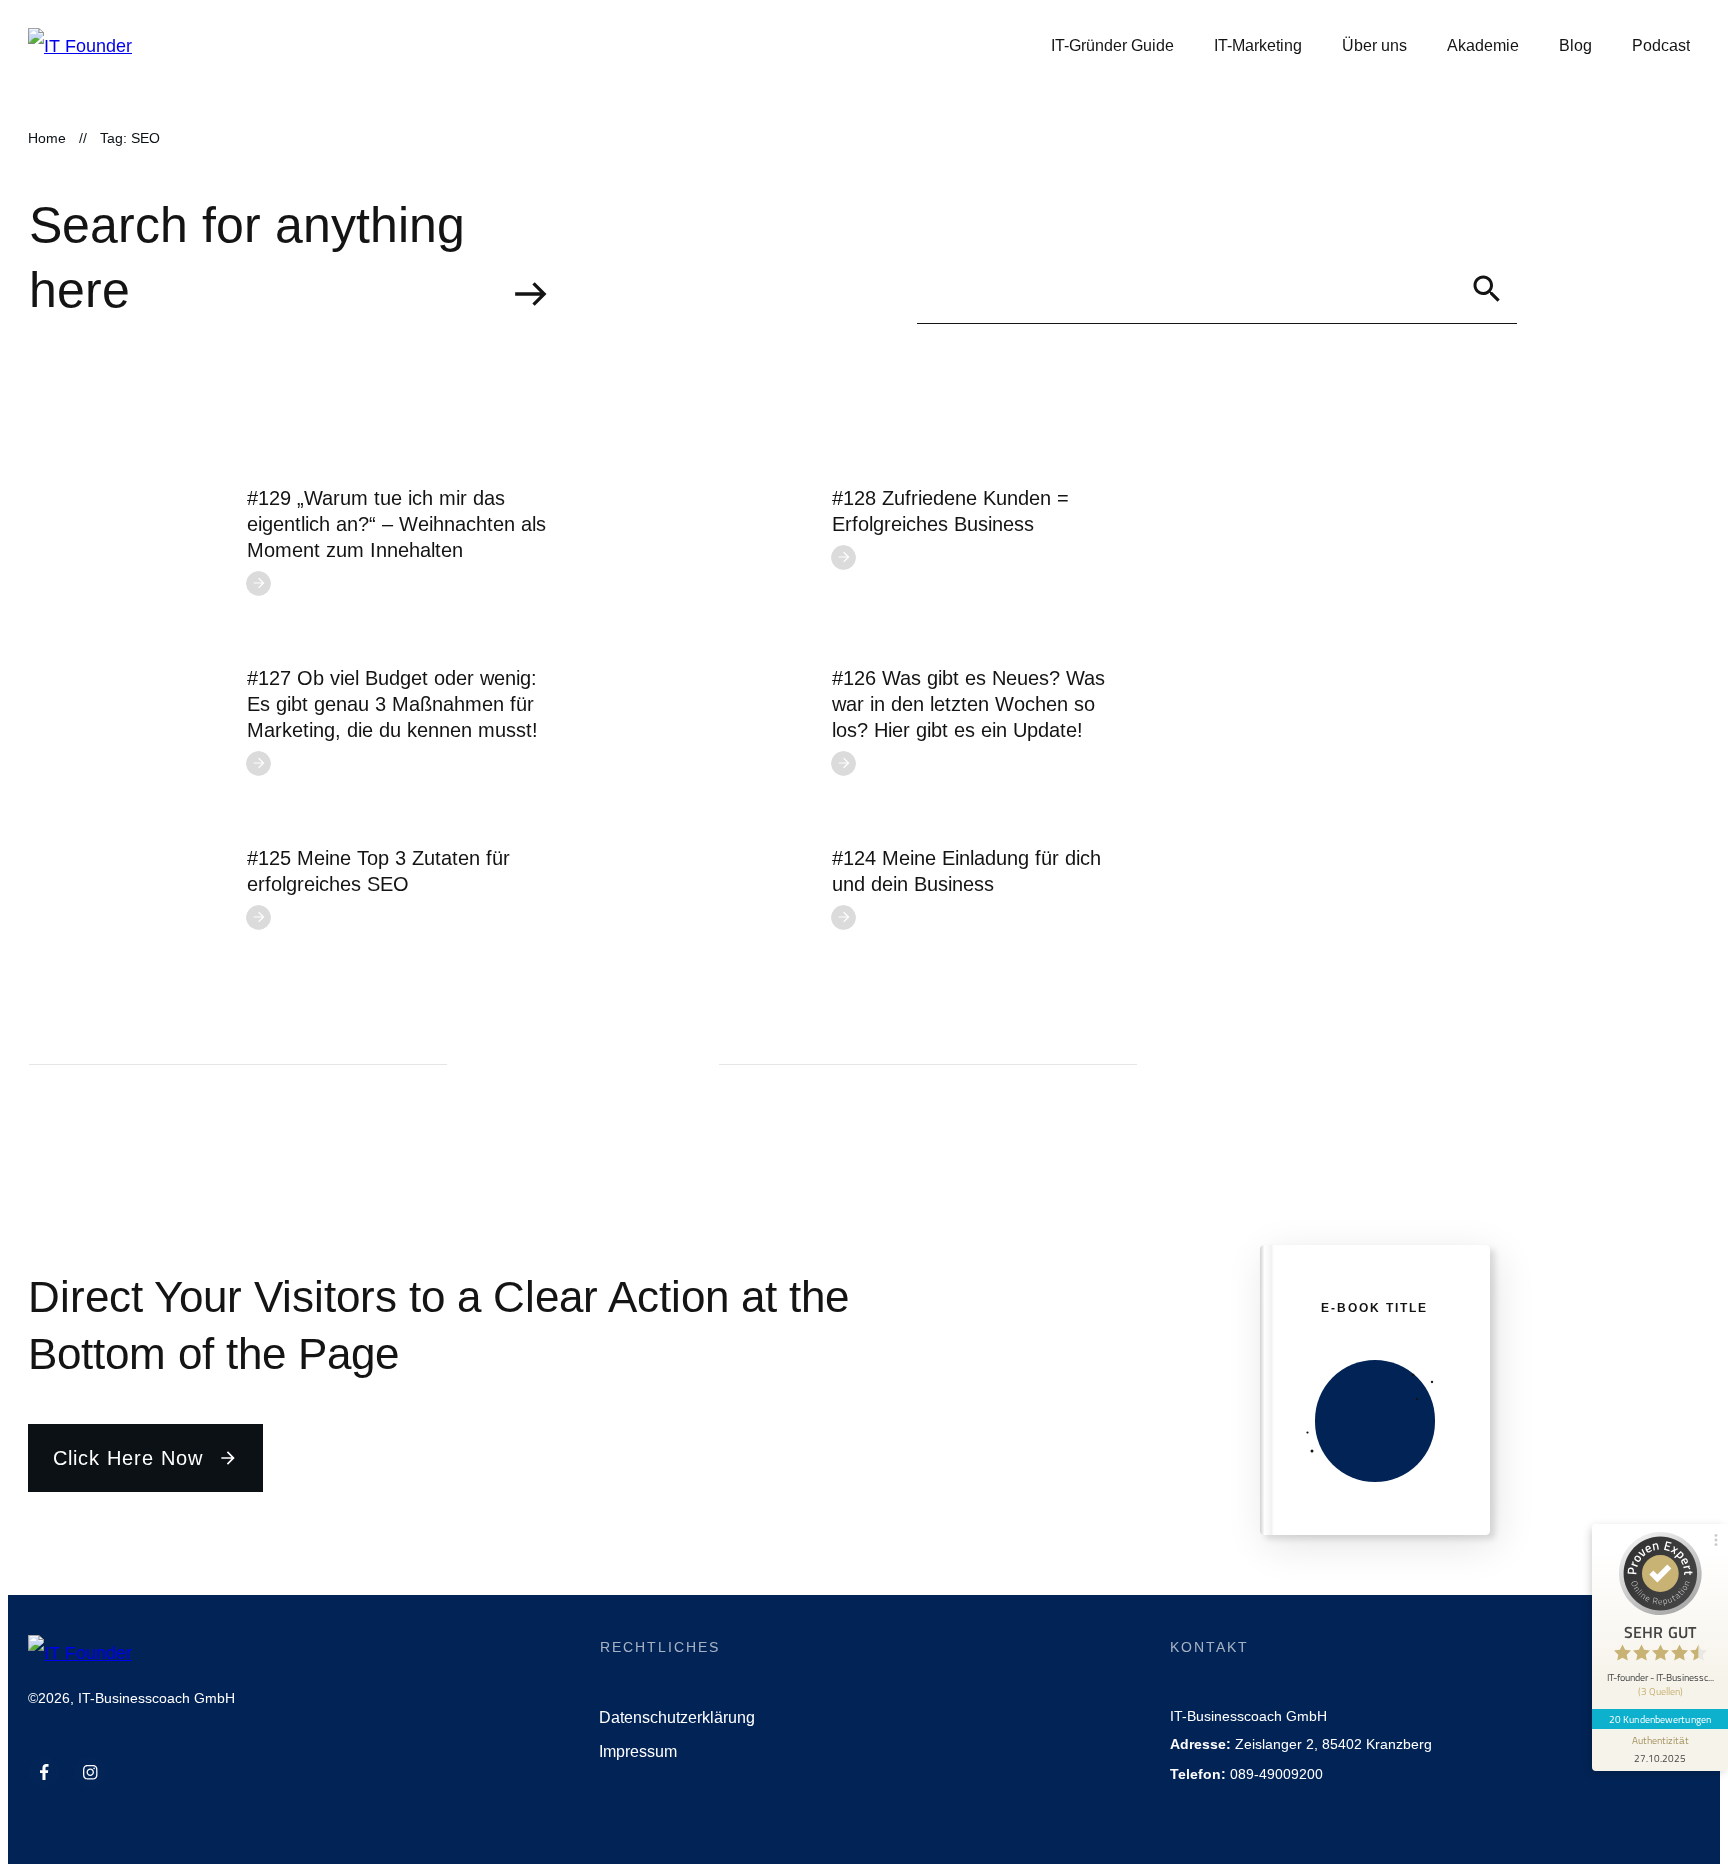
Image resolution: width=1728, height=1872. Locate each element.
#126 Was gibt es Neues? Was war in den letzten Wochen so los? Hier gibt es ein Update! (968, 704)
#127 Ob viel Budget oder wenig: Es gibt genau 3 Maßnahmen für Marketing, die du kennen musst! (392, 704)
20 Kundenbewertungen (1660, 1719)
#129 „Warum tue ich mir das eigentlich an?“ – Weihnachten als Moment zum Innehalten (396, 524)
